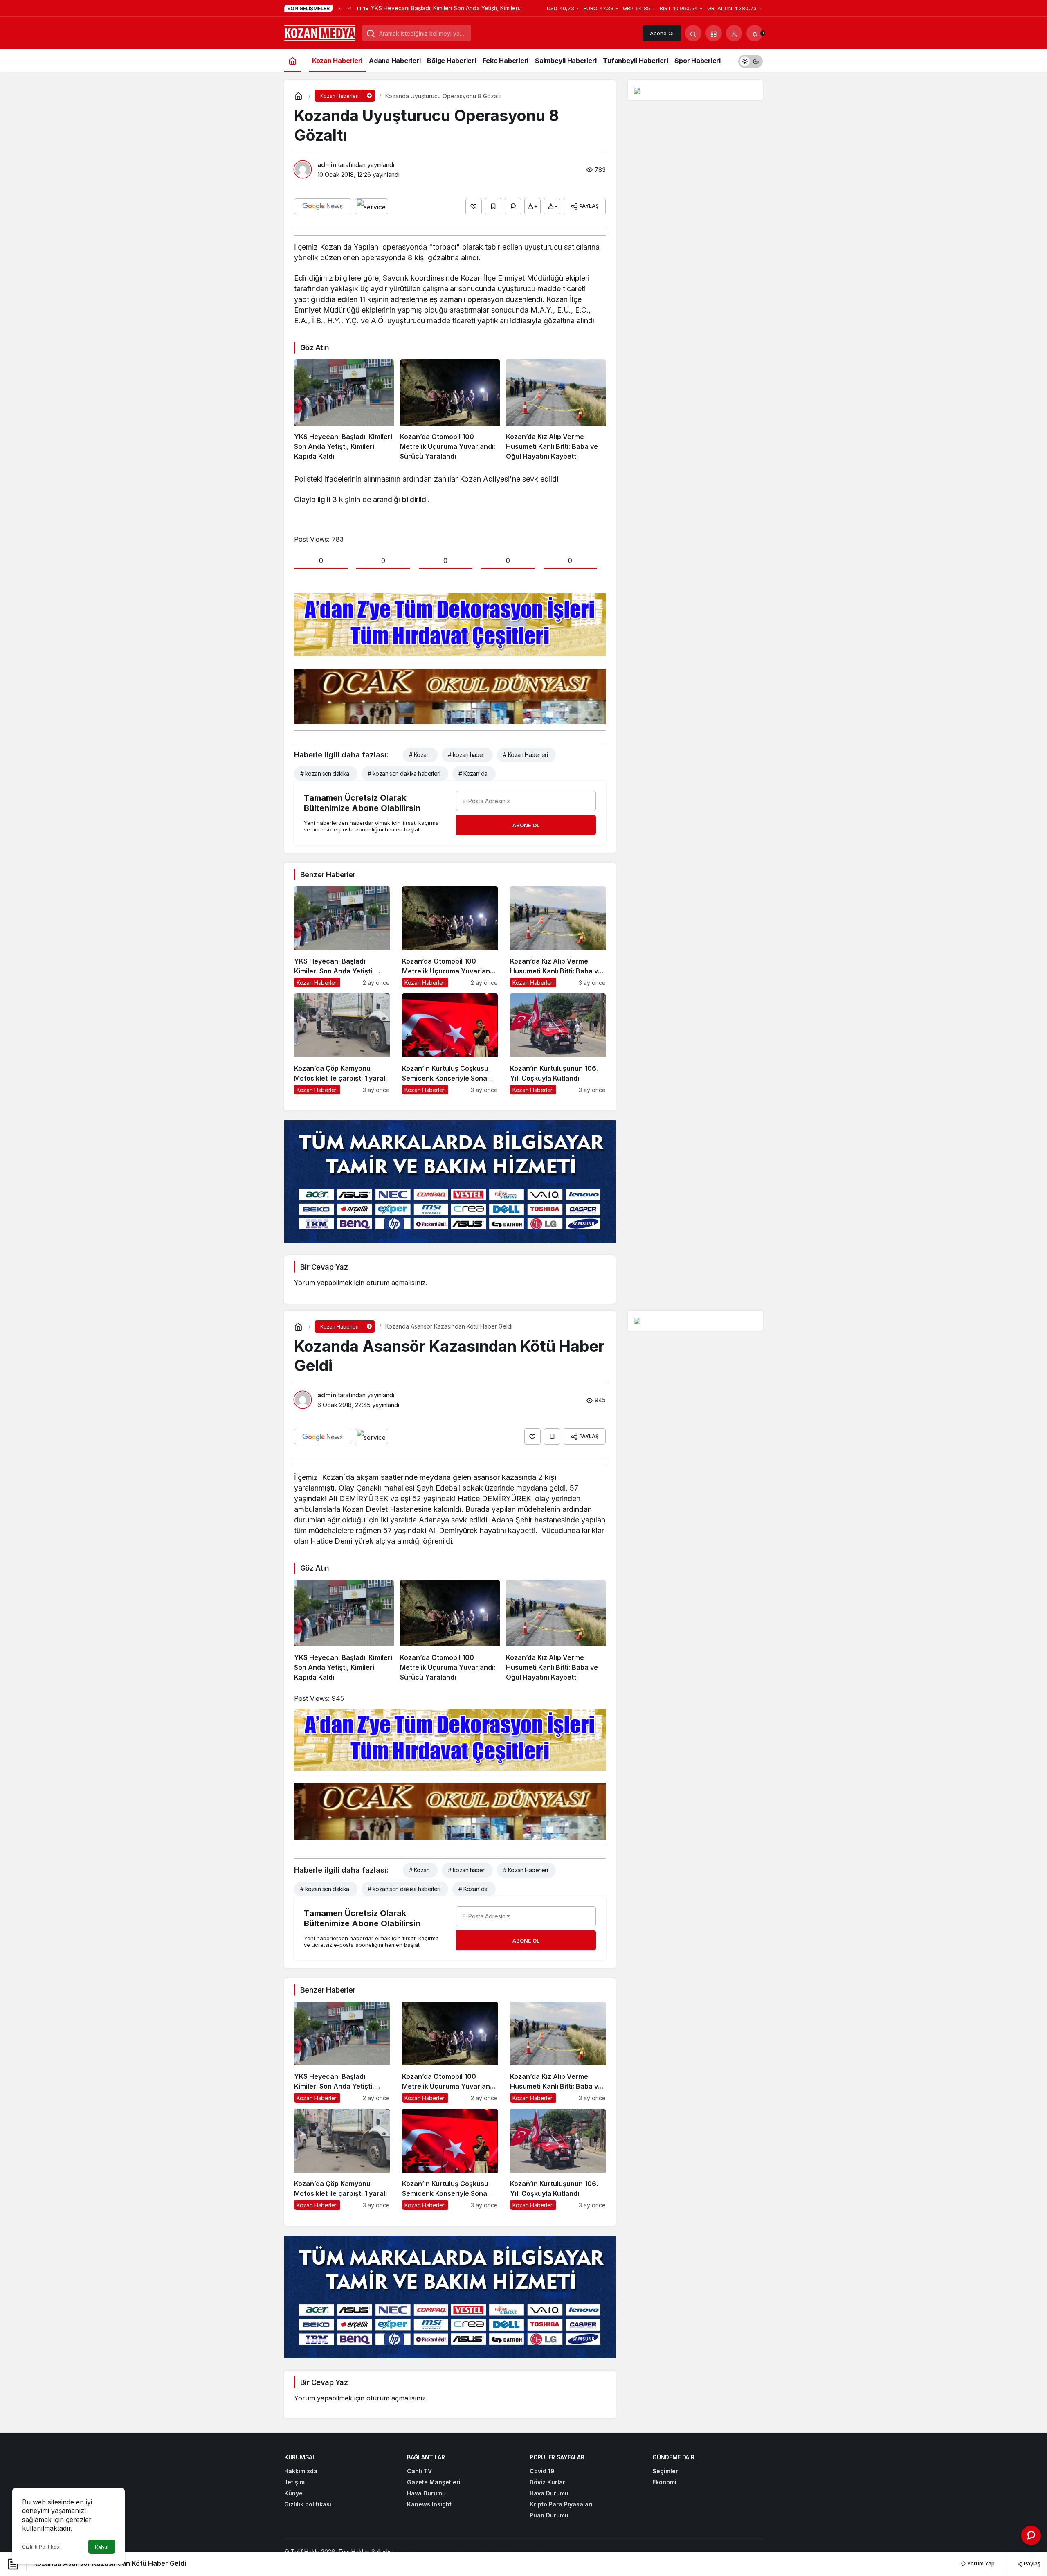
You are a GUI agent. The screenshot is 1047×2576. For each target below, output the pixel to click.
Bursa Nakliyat (528, 2552)
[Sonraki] (349, 8)
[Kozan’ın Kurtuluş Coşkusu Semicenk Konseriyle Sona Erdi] (450, 1044)
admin (327, 165)
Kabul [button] (102, 2547)
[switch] (750, 60)
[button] (714, 33)
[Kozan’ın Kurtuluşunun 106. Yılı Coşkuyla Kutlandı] (558, 1044)
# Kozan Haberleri (525, 755)
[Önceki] (339, 8)
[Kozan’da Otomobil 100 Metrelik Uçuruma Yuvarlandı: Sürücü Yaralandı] (450, 410)
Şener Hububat (413, 2552)
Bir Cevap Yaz (324, 1267)
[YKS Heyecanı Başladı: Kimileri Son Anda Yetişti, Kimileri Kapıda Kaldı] (344, 410)
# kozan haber (466, 755)
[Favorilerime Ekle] (493, 206)
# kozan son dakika (325, 773)
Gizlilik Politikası (41, 2547)
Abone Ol (662, 33)
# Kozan (419, 755)
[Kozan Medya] (320, 32)
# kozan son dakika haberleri (404, 773)
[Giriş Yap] (734, 33)
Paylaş (1031, 2563)
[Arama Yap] (693, 33)
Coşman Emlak (455, 2552)
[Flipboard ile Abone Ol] (371, 206)
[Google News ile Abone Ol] (323, 206)
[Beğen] (474, 206)
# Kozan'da (473, 773)
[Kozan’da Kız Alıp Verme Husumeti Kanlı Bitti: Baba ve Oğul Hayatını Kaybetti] (556, 410)
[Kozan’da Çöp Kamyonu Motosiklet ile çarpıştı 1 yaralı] (342, 1044)
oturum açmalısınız (396, 1283)
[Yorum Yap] (513, 206)
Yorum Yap (980, 2563)
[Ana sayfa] (292, 60)
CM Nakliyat (492, 2552)
